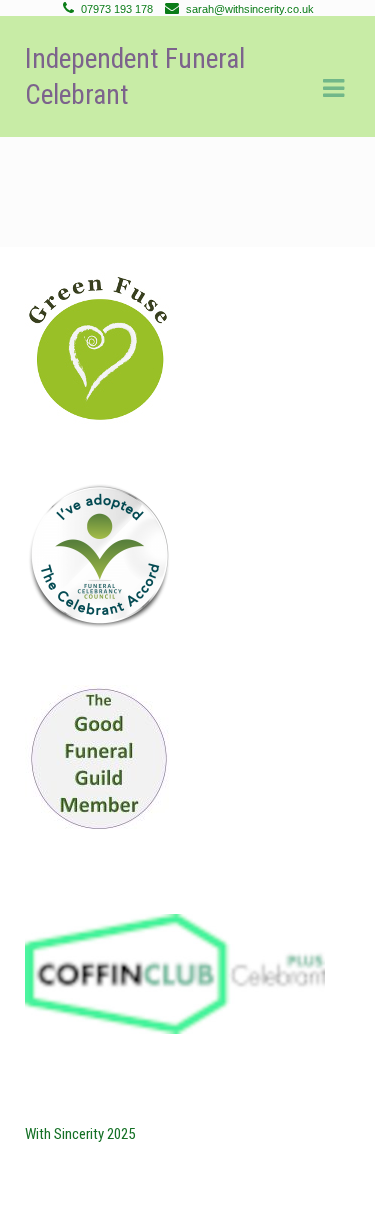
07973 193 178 (117, 9)
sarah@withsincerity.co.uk (250, 9)
